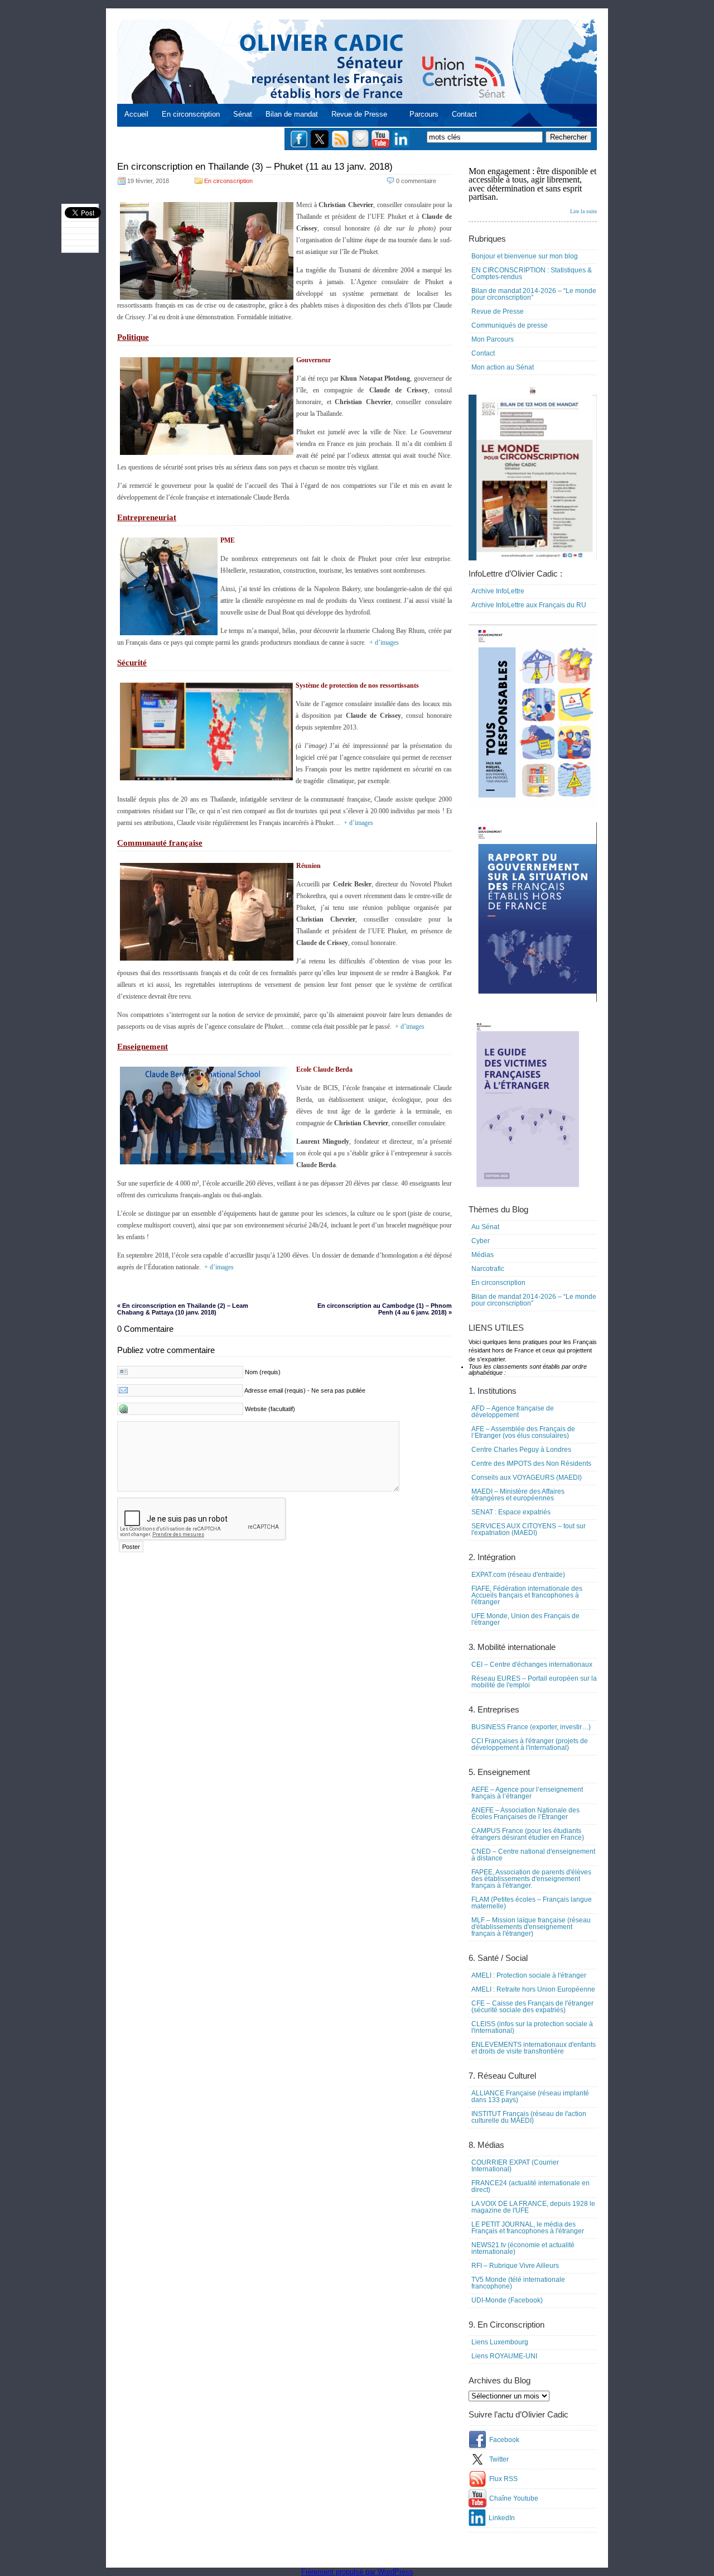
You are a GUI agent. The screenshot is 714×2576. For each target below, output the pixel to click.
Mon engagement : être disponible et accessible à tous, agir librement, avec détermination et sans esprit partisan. (533, 190)
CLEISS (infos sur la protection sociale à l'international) (532, 2027)
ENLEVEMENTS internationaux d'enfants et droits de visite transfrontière (534, 2048)
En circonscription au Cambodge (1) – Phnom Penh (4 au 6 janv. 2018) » (385, 1309)
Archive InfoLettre (498, 591)
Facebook (504, 2440)
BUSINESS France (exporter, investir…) (531, 1727)
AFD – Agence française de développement (513, 1412)
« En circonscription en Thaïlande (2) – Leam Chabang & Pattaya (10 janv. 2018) (183, 1309)
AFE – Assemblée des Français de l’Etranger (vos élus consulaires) (523, 1432)
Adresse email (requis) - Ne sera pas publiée (305, 1390)
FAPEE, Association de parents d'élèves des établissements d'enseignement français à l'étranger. (531, 1879)
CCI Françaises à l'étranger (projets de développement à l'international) (530, 1744)
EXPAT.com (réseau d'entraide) (518, 1575)
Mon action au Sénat (503, 367)
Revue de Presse (359, 114)
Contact (464, 114)
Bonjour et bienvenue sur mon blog (525, 256)
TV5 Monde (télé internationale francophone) (518, 2283)
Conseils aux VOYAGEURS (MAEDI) (527, 1478)
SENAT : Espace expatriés (511, 1512)
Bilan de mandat (292, 114)
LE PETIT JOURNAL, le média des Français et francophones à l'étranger (528, 2228)
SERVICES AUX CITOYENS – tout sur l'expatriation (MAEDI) (529, 1529)
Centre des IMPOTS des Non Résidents (531, 1464)
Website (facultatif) (270, 1409)
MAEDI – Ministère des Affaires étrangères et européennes (518, 1495)
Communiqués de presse (510, 325)
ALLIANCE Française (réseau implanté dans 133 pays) (530, 2097)
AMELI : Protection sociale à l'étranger (529, 1975)
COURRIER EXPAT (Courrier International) (515, 2166)
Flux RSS (503, 2479)
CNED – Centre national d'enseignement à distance (533, 1855)
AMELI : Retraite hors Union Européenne (533, 1989)
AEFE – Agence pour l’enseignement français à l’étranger (527, 1793)
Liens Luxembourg (500, 2342)
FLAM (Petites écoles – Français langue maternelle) (532, 1903)
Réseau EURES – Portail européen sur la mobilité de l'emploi (534, 1682)
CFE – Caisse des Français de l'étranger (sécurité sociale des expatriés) (532, 2007)
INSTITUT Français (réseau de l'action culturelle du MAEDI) (529, 2117)
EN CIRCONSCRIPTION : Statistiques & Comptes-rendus (532, 274)
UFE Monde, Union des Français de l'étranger (525, 1619)
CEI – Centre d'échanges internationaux (532, 1664)
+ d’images (384, 642)
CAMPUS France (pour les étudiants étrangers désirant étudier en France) (528, 1834)
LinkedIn (502, 2518)
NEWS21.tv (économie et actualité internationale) (523, 2248)
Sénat (243, 114)
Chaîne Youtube (514, 2498)
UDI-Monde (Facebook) (507, 2300)
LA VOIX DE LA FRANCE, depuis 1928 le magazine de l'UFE (533, 2207)
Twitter (499, 2459)
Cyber (481, 1241)
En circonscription (191, 114)
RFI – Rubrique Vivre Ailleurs (515, 2266)
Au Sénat (485, 1227)
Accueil (136, 114)
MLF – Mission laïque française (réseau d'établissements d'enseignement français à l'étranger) (531, 1927)
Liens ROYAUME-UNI (504, 2356)
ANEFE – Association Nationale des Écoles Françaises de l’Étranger (525, 1814)
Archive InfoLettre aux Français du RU (529, 605)
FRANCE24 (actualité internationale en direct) (530, 2186)
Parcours (424, 114)
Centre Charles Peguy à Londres (521, 1450)
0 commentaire (416, 181)
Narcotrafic (488, 1269)
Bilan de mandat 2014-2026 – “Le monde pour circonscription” (534, 294)
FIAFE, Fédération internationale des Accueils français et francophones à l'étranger (527, 1595)
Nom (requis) (263, 1372)
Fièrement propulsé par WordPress (357, 2572)
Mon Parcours (493, 339)
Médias (483, 1255)
